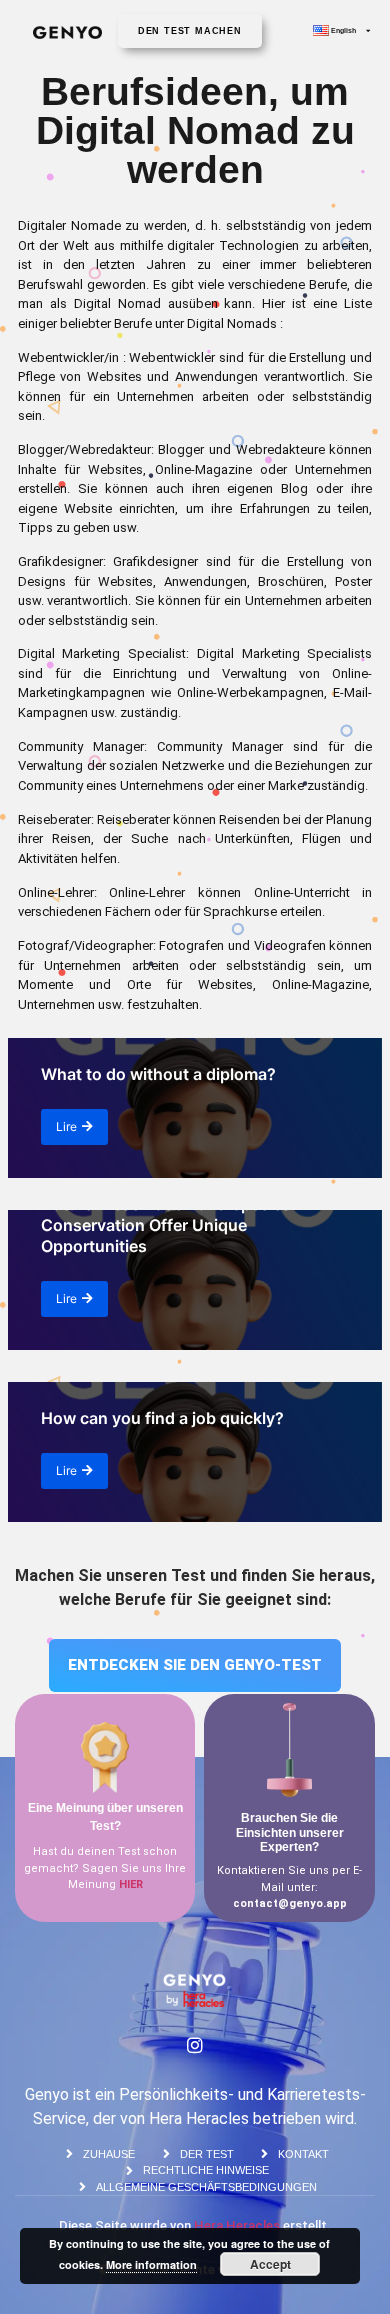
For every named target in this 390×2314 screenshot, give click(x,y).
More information (151, 2264)
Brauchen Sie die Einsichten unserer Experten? (290, 1832)
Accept (270, 2264)
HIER (131, 1884)
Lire (66, 1126)
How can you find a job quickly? (162, 1418)
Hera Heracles (237, 2225)
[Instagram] (195, 2045)
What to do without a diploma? (158, 1074)
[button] (190, 31)
